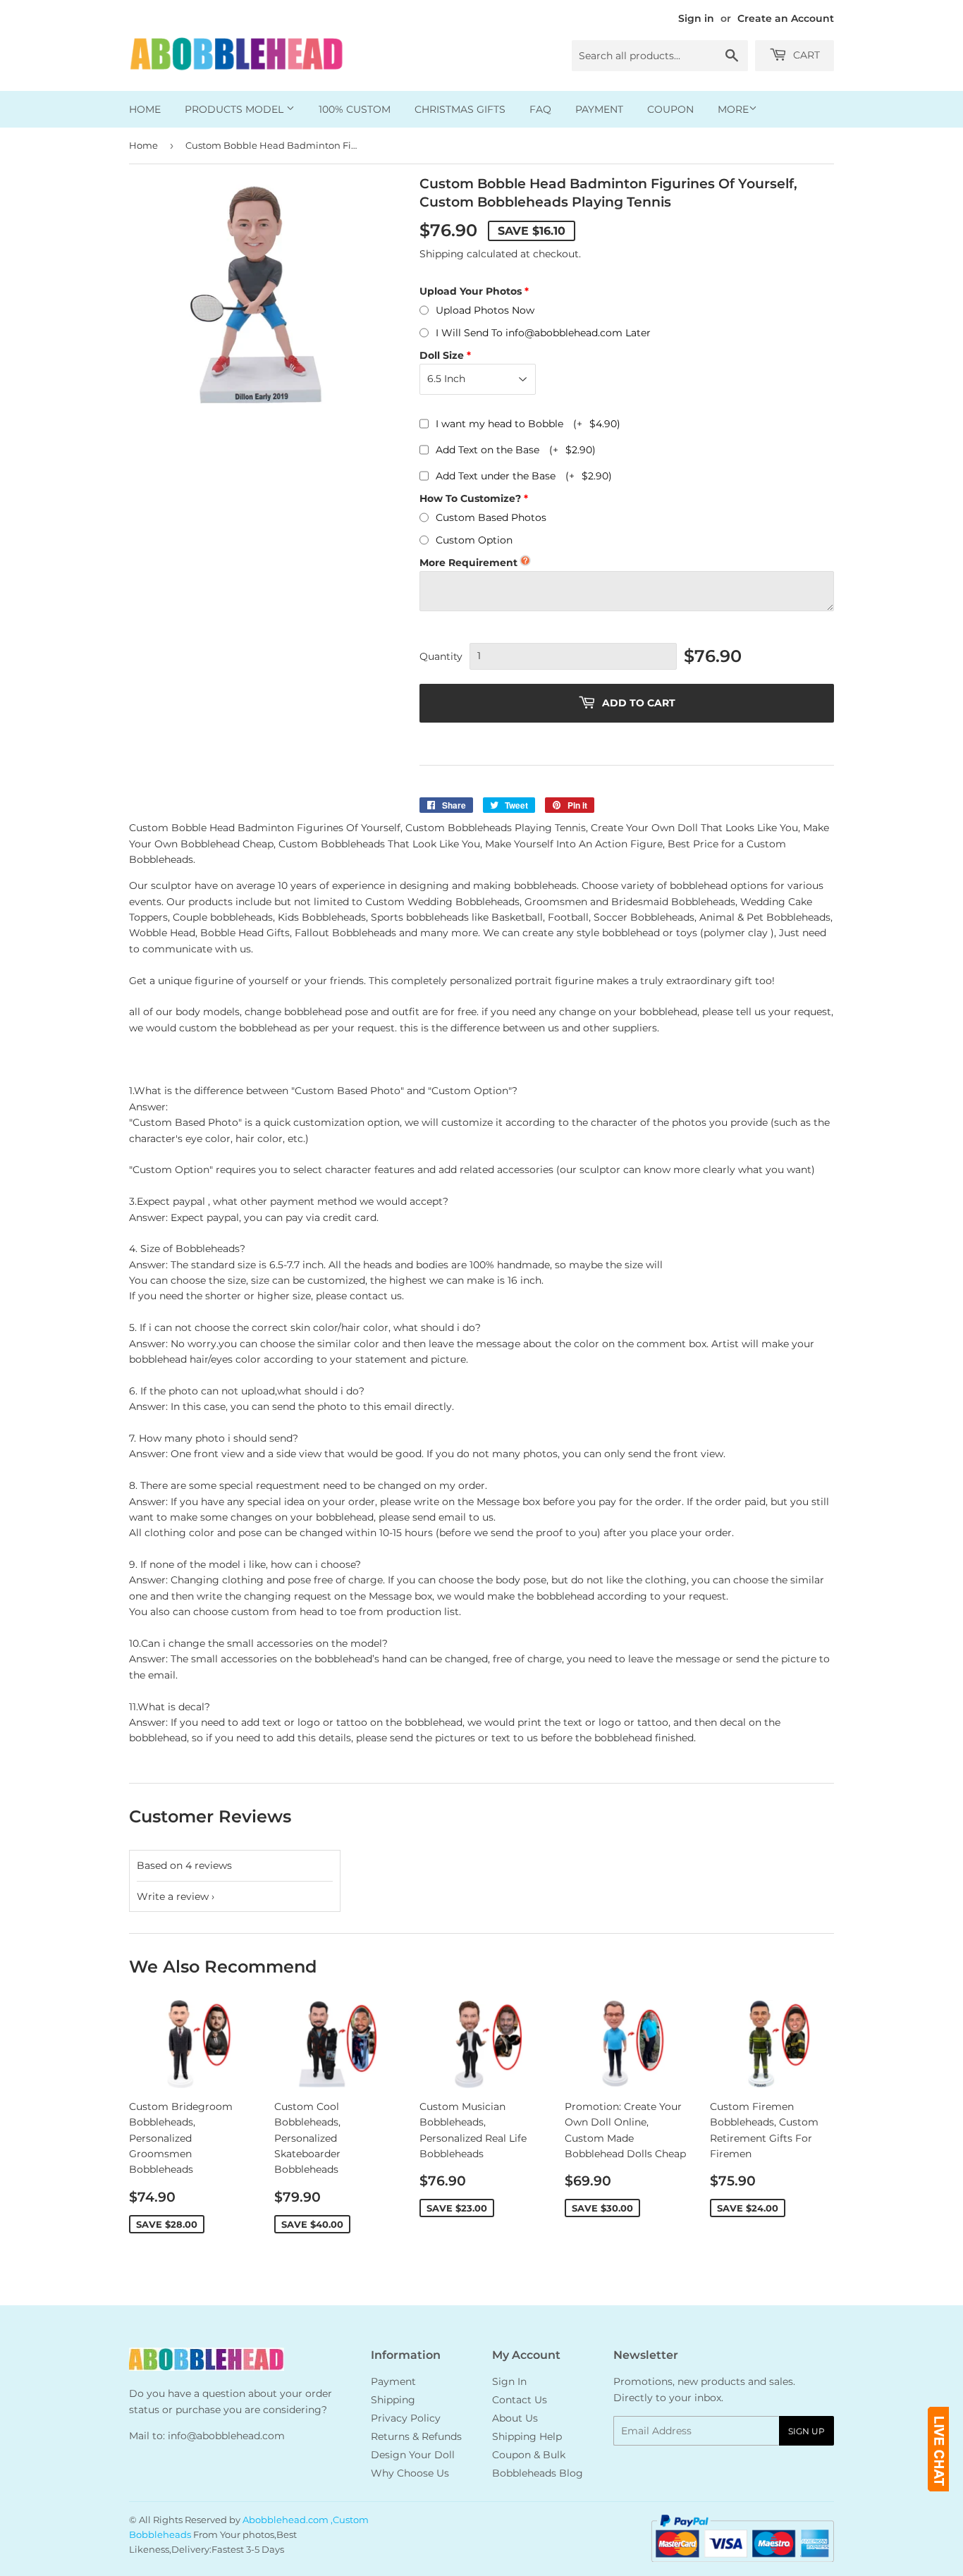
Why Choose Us (410, 2473)
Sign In (509, 2381)
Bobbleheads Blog (538, 2473)
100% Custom (355, 109)
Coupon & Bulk (529, 2455)
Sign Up (806, 2431)
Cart (805, 55)
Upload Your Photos (471, 291)
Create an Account (786, 18)
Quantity (441, 656)
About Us (515, 2418)
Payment (599, 109)
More (733, 109)
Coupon (670, 109)
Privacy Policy (406, 2418)
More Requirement (468, 563)
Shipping (442, 254)
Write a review (173, 1896)
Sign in (696, 18)
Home (145, 109)
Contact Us (520, 2400)
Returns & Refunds (416, 2436)
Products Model (235, 109)
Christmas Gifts (460, 109)
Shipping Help (527, 2436)
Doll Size (442, 355)
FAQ (540, 109)
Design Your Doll (413, 2455)
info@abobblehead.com (226, 2436)
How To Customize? (470, 498)
